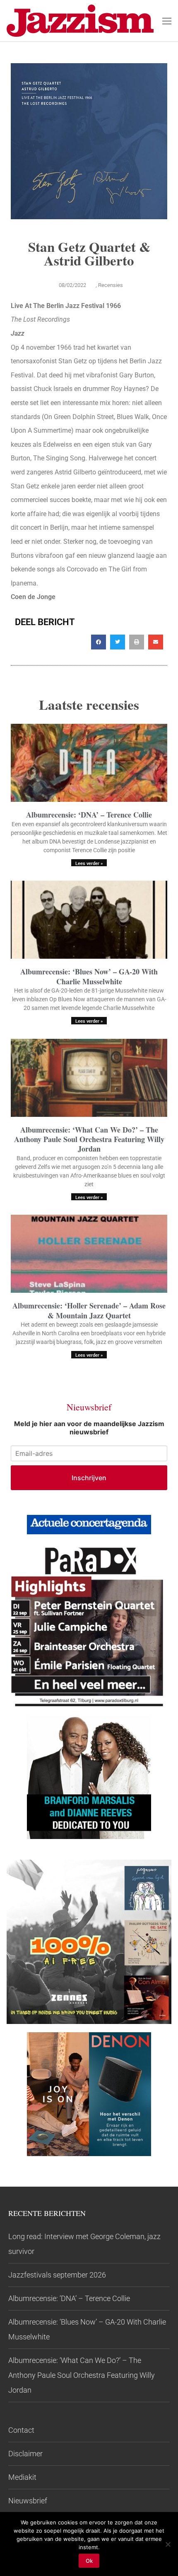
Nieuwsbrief (28, 2501)
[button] (99, 642)
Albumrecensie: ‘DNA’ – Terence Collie (89, 815)
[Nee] (168, 2544)
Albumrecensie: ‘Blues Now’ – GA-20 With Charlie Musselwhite (89, 976)
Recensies (111, 285)
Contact (21, 2430)
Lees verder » (89, 864)
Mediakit (22, 2477)
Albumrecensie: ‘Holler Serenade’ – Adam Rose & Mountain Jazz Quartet (89, 1310)
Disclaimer (25, 2454)
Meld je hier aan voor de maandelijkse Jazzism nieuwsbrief (89, 1428)
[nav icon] (167, 21)
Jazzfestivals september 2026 (57, 2275)
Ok (89, 2561)
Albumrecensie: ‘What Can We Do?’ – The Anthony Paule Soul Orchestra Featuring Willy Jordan (89, 1139)
